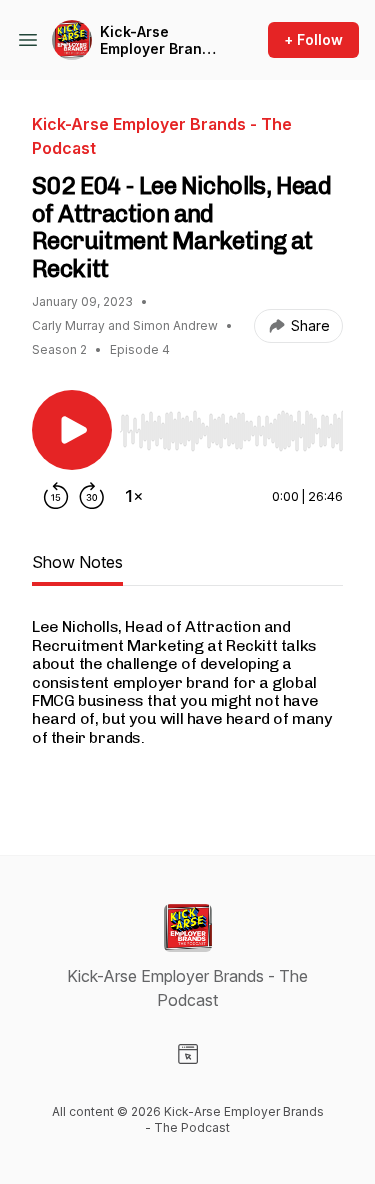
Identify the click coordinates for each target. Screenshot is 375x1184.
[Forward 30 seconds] (92, 496)
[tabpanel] (187, 704)
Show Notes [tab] (77, 562)
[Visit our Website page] (188, 1054)
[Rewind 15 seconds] (56, 496)
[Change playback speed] (134, 496)
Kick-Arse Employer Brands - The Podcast (159, 40)
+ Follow (313, 39)
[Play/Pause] (72, 430)
